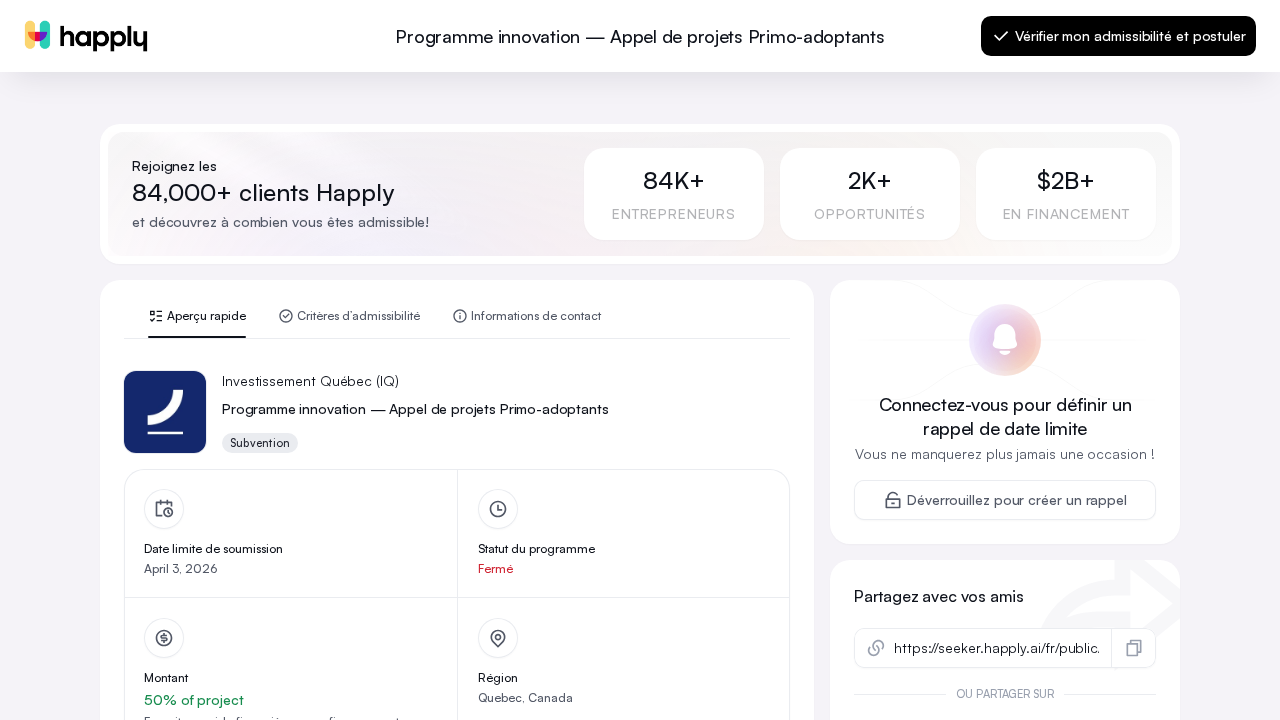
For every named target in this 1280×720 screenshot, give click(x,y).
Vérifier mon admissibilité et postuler (1130, 35)
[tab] (197, 323)
